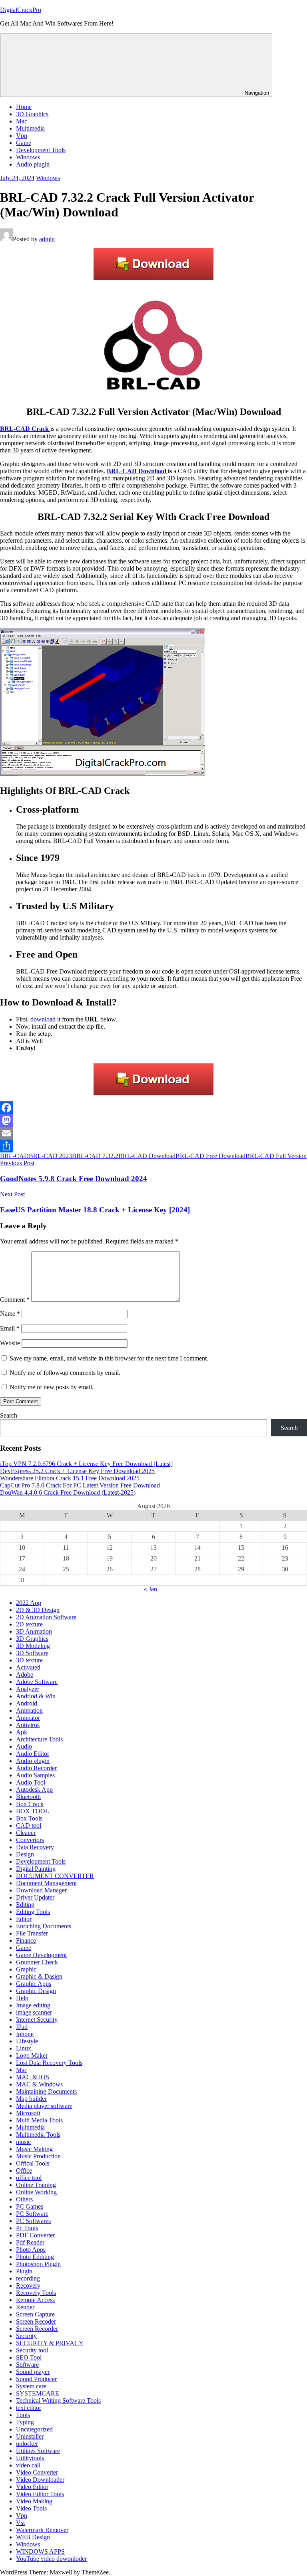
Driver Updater (35, 1897)
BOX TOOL (33, 1811)
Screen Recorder (37, 2329)
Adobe (25, 1675)
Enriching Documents (44, 1926)
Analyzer (28, 1689)
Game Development (41, 1955)
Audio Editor (33, 1754)
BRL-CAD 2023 (50, 1156)
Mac (22, 121)
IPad (22, 2027)
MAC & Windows (39, 2084)
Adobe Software (37, 1682)
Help (22, 1998)
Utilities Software (38, 2451)
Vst (20, 2523)
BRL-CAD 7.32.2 (95, 1156)
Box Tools (29, 1818)
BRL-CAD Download (147, 1156)
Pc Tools (27, 2228)
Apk (22, 1732)
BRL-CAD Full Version (276, 1156)
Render (25, 2307)
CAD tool (29, 1825)
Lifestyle (27, 2041)
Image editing (33, 2005)
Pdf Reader (30, 2242)
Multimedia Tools (38, 2135)
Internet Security (37, 2020)
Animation (29, 1710)
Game (24, 143)
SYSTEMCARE (38, 2393)
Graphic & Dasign (39, 1976)
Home (24, 107)
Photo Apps (31, 2250)
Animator (28, 1718)
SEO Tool (29, 2357)
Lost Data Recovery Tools (49, 2063)
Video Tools (31, 2508)
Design (25, 1854)
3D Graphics (32, 114)
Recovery (28, 2285)
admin (47, 239)
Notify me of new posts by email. (52, 1387)
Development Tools (41, 150)
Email (10, 1328)
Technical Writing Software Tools (58, 2400)
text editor (29, 2408)
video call (28, 2465)
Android (27, 1703)
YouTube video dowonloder (51, 2559)
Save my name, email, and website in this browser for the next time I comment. (109, 1358)
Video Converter (37, 2472)
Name (10, 1314)
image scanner (34, 2012)
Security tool (32, 2350)
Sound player (33, 2372)
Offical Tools (33, 2163)
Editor (24, 1919)
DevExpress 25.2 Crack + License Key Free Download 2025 (77, 1471)
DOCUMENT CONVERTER (55, 1876)
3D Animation (34, 1631)
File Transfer (32, 1933)
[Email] (153, 1133)
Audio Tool (31, 1782)
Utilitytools (30, 2458)
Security (26, 2336)
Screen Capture (35, 2314)
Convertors (30, 1840)
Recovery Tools (36, 2293)
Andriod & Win (36, 1696)
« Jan (151, 1589)
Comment (15, 1300)
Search (9, 1415)
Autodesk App (34, 1790)
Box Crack (30, 1804)
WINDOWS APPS (40, 2551)
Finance (26, 1940)
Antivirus (28, 1725)
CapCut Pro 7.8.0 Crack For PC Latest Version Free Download (80, 1485)
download (44, 1019)
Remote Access (35, 2300)
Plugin (24, 2271)
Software (27, 2365)
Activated (28, 1667)
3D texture (29, 1660)
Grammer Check (37, 1962)
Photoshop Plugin (38, 2264)
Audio (24, 1746)
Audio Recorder (36, 1768)
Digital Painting (36, 1869)
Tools (23, 2415)
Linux (24, 2048)
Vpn (22, 136)
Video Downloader (40, 2480)
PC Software (32, 2214)
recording (28, 2278)
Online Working (36, 2192)
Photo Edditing (35, 2257)
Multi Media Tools (39, 2120)
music (23, 2142)
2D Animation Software (46, 1617)
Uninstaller (30, 2436)
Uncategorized (34, 2429)
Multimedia (30, 128)
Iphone (25, 2034)
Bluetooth (28, 1797)
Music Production (38, 2156)
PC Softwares (33, 2221)
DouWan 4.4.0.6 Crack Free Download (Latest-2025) (68, 1492)
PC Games (30, 2206)
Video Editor (32, 2487)
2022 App (29, 1603)
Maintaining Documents (46, 2091)
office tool (29, 2178)
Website (10, 1343)
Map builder (31, 2099)
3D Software (32, 1653)
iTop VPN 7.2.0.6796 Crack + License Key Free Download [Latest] (86, 1464)
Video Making (34, 2501)
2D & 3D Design (38, 1610)
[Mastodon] (153, 1120)
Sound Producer (36, 2379)
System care (31, 2386)
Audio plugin (33, 164)
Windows (28, 157)
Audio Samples (35, 1775)
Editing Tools (33, 1912)
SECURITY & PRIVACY (50, 2343)
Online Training (36, 2185)
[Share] (153, 1146)
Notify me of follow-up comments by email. (65, 1373)
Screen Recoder (36, 2321)
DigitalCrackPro (21, 10)
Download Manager (41, 1890)
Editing (25, 1905)
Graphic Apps (34, 1984)
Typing (25, 2422)
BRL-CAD (14, 1156)
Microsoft (28, 2113)
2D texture (29, 1624)
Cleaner (26, 1833)
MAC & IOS (33, 2077)
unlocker (27, 2444)
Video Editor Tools (40, 2494)
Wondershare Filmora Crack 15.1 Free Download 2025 (70, 1478)
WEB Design (33, 2537)
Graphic (26, 1969)
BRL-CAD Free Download (210, 1156)
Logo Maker (32, 2055)
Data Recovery (35, 1847)
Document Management (46, 1883)
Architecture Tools (39, 1739)
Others (24, 2199)
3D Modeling (33, 1646)
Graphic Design (36, 1991)
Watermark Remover (42, 2530)
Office (24, 2170)
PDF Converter (35, 2235)
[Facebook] (153, 1108)
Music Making (34, 2149)
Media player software (44, 2106)
